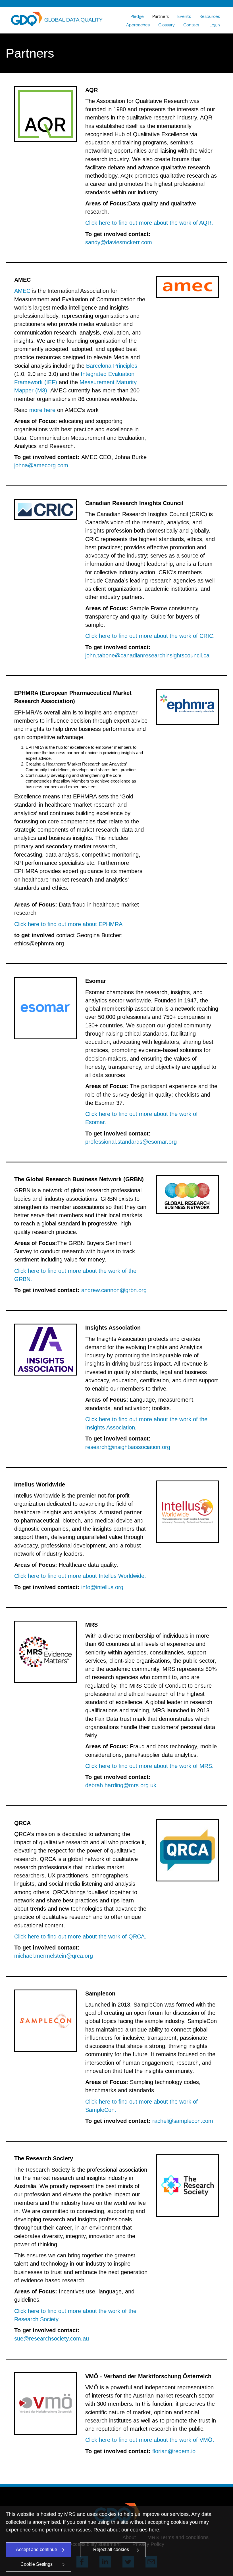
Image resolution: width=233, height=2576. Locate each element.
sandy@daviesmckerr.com (119, 242)
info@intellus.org (102, 1587)
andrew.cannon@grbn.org (114, 1290)
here (154, 2530)
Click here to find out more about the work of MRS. (149, 1766)
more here (42, 410)
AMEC (22, 291)
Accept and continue (37, 2549)
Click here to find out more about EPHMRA (68, 924)
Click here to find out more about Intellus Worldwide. (80, 1576)
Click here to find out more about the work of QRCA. (80, 1936)
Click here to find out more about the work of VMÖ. (150, 2440)
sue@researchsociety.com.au (52, 2339)
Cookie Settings (37, 2564)
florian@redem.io (174, 2451)
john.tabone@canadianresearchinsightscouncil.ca (147, 655)
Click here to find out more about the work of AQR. (149, 223)
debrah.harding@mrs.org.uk (121, 1785)
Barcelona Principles (112, 366)
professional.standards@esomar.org (131, 1142)
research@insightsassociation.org (128, 1447)
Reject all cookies (111, 2549)
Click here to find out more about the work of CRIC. (150, 636)
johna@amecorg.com (41, 465)
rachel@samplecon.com (183, 2121)
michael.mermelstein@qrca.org (54, 1956)
